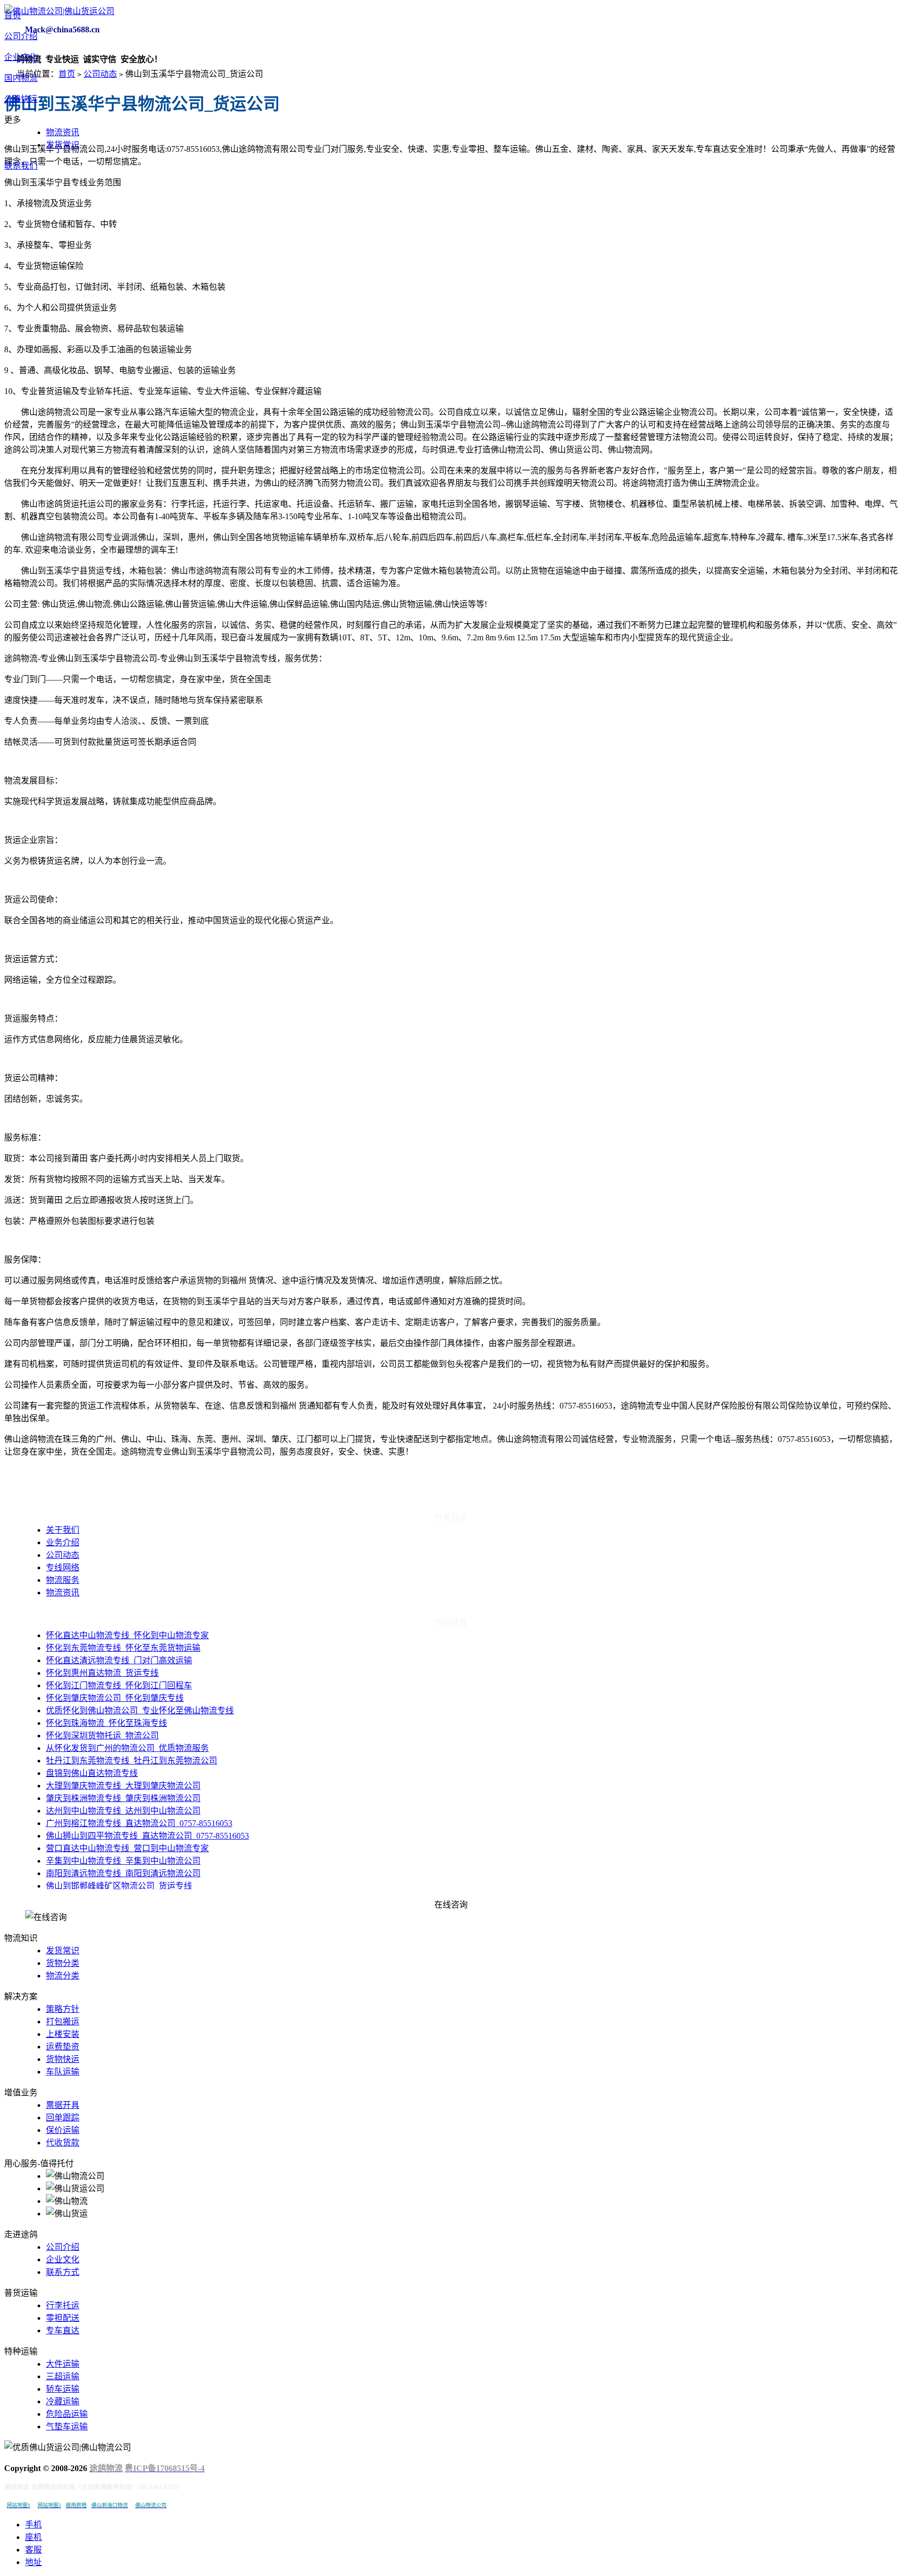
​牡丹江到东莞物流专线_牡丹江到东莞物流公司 (132, 1761)
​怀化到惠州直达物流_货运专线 (102, 1673)
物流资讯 (63, 132)
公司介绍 (21, 36)
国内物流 (21, 78)
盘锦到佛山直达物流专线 (92, 1773)
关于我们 (63, 1530)
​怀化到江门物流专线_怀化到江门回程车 (119, 1685)
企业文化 (21, 57)
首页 (13, 15)
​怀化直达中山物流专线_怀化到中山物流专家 (127, 1635)
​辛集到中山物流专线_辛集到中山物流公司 (123, 1861)
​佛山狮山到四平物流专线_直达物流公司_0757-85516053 (147, 1836)
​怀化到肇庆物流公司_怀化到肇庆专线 (115, 1698)
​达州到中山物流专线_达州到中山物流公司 (123, 1811)
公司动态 (100, 74)
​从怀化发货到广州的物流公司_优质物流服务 (127, 1748)
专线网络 (63, 1567)
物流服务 (63, 1580)
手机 (33, 2525)
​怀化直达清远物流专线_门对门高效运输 (119, 1660)
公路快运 (21, 99)
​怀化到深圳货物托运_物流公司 (102, 1736)
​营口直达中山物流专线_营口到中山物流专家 (127, 1848)
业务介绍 (63, 1542)
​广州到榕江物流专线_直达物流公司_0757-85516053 (139, 1823)
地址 (33, 2562)
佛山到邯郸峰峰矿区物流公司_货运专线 (119, 1886)
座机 (33, 2537)
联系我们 (21, 166)
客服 (33, 2550)
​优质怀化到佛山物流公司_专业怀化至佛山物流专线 (140, 1710)
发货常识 (63, 145)
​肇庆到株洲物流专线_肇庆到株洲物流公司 (123, 1798)
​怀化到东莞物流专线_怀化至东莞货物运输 (123, 1648)
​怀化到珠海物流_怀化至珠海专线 (106, 1723)
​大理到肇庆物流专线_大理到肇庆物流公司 (123, 1786)
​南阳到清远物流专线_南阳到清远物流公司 (123, 1873)
